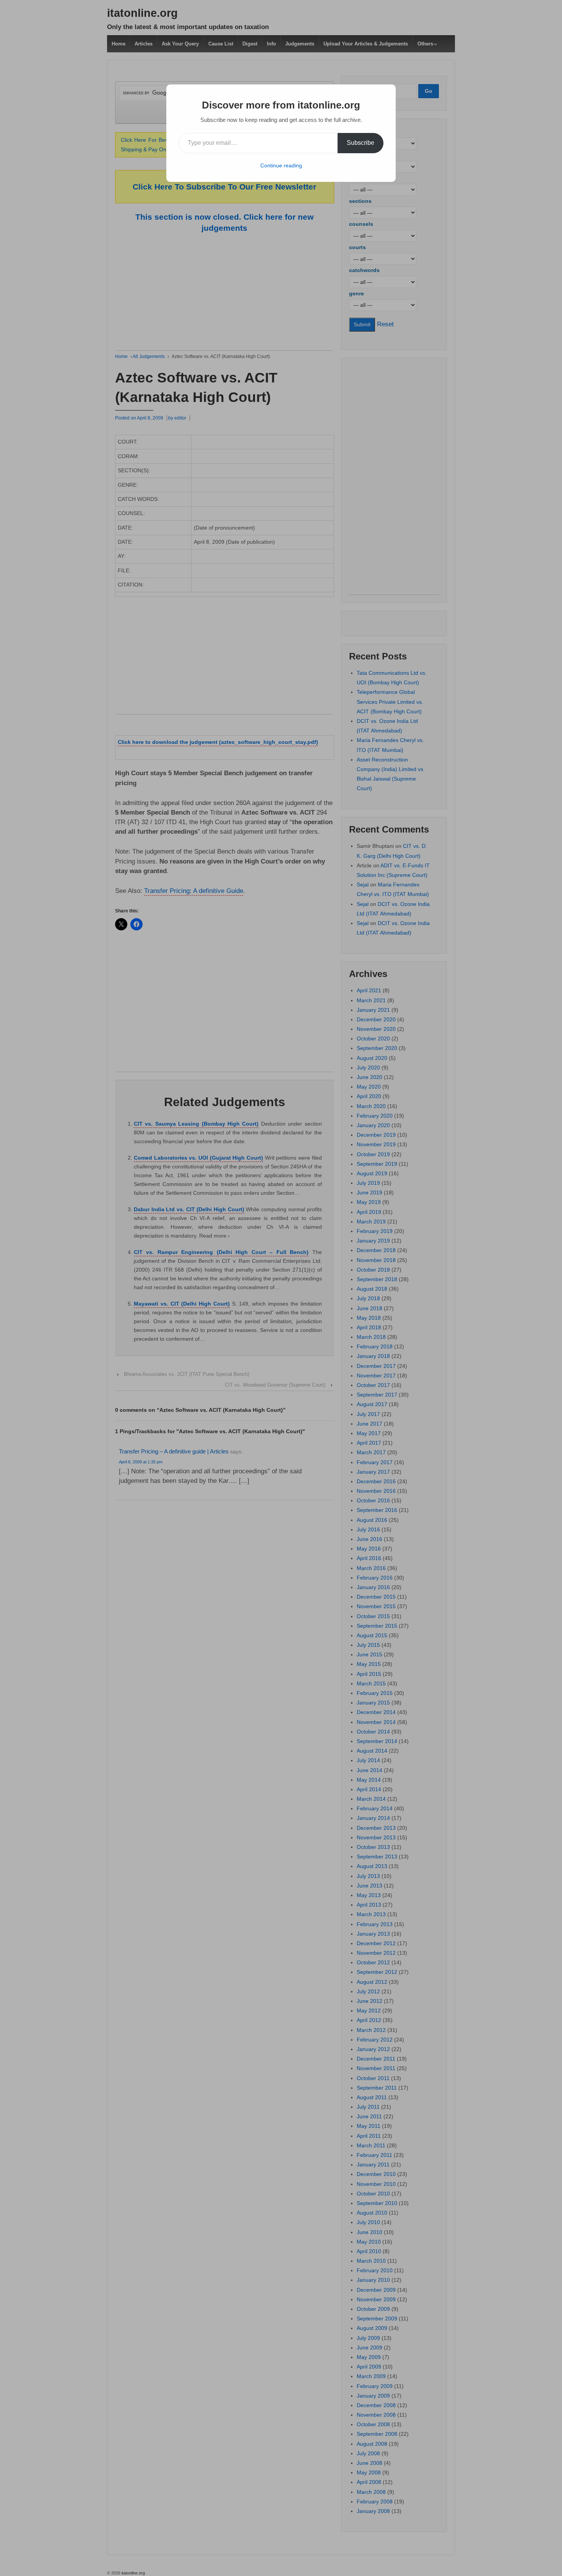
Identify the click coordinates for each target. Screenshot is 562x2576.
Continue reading (281, 165)
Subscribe (361, 143)
